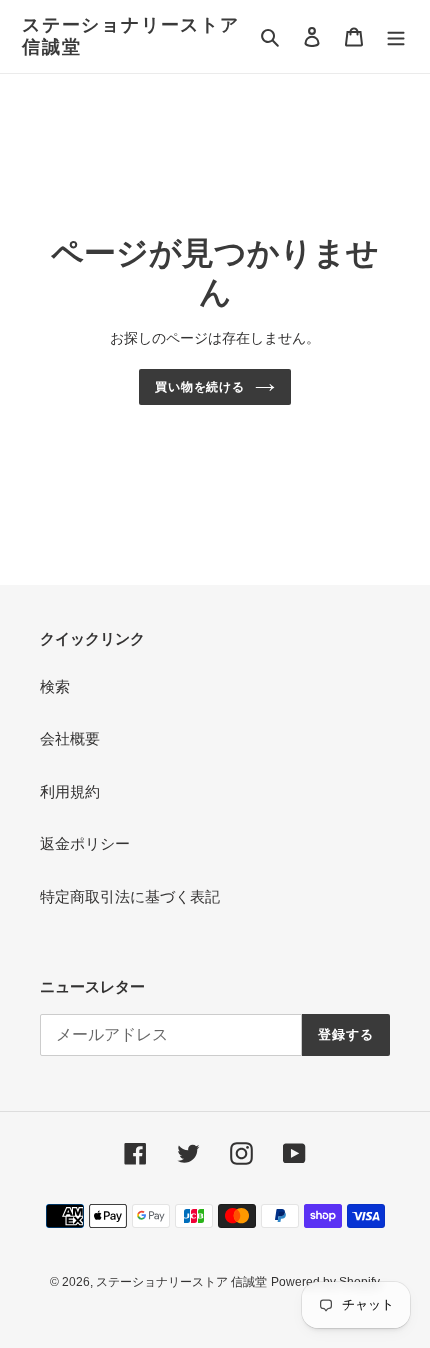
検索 (55, 686)
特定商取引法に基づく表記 (130, 896)
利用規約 (70, 791)
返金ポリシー (85, 843)
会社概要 (70, 738)
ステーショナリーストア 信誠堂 (131, 36)
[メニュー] (396, 36)
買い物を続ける (200, 387)
